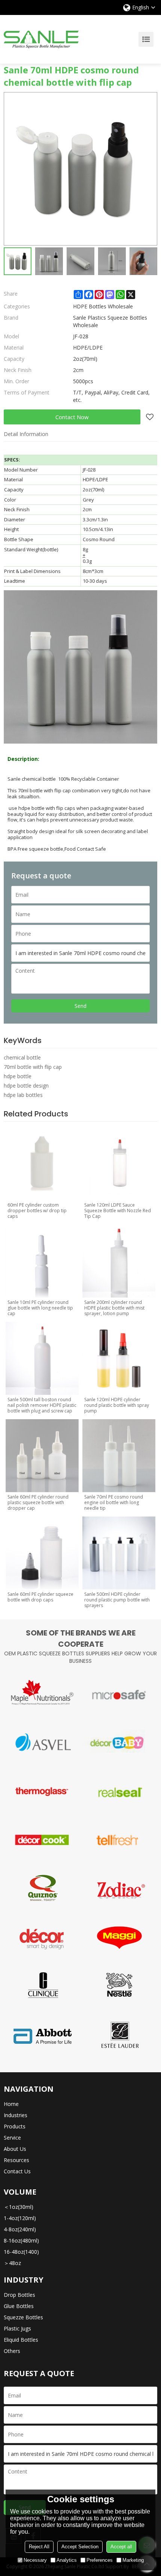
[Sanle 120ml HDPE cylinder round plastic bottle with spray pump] (119, 1358)
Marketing (133, 2560)
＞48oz (12, 2263)
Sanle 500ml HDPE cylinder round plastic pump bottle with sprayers (117, 1600)
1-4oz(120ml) (20, 2218)
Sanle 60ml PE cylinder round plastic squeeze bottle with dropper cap (38, 1502)
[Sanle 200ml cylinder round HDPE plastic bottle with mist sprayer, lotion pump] (119, 1261)
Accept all (121, 2547)
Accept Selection (80, 2547)
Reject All (39, 2547)
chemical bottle (22, 1057)
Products (15, 2126)
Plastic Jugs (17, 2328)
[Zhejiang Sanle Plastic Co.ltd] (41, 39)
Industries (16, 2115)
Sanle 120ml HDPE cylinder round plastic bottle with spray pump (117, 1405)
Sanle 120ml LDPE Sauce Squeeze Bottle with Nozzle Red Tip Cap (118, 1211)
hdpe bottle (18, 1076)
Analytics (67, 2560)
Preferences (100, 2560)
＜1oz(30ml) (19, 2207)
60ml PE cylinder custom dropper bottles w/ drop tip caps (37, 1211)
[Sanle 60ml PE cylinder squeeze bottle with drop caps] (42, 1553)
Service (12, 2138)
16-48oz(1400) (21, 2252)
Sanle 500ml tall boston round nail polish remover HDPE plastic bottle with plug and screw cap (42, 1405)
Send (80, 1006)
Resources (16, 2160)
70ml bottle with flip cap (33, 1067)
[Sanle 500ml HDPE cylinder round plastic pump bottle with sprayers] (119, 1553)
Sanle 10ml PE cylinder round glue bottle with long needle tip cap (40, 1308)
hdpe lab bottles (23, 1095)
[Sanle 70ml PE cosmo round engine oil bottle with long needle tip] (119, 1456)
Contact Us (17, 2171)
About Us (15, 2149)
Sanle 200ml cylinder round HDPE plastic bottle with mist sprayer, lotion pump (114, 1308)
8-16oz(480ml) (21, 2240)
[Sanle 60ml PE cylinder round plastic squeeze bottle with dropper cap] (42, 1456)
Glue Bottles (19, 2306)
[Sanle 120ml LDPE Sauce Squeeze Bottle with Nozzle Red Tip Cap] (119, 1164)
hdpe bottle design (26, 1086)
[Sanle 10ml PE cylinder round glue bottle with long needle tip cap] (42, 1261)
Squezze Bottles (23, 2317)
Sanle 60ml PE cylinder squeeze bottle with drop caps (40, 1597)
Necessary (35, 2560)
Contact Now (72, 417)
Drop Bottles (19, 2295)
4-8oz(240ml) (20, 2229)
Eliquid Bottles (21, 2340)
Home (11, 2104)
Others (12, 2351)
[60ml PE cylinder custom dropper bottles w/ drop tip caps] (42, 1164)
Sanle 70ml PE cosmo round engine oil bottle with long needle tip (114, 1502)
